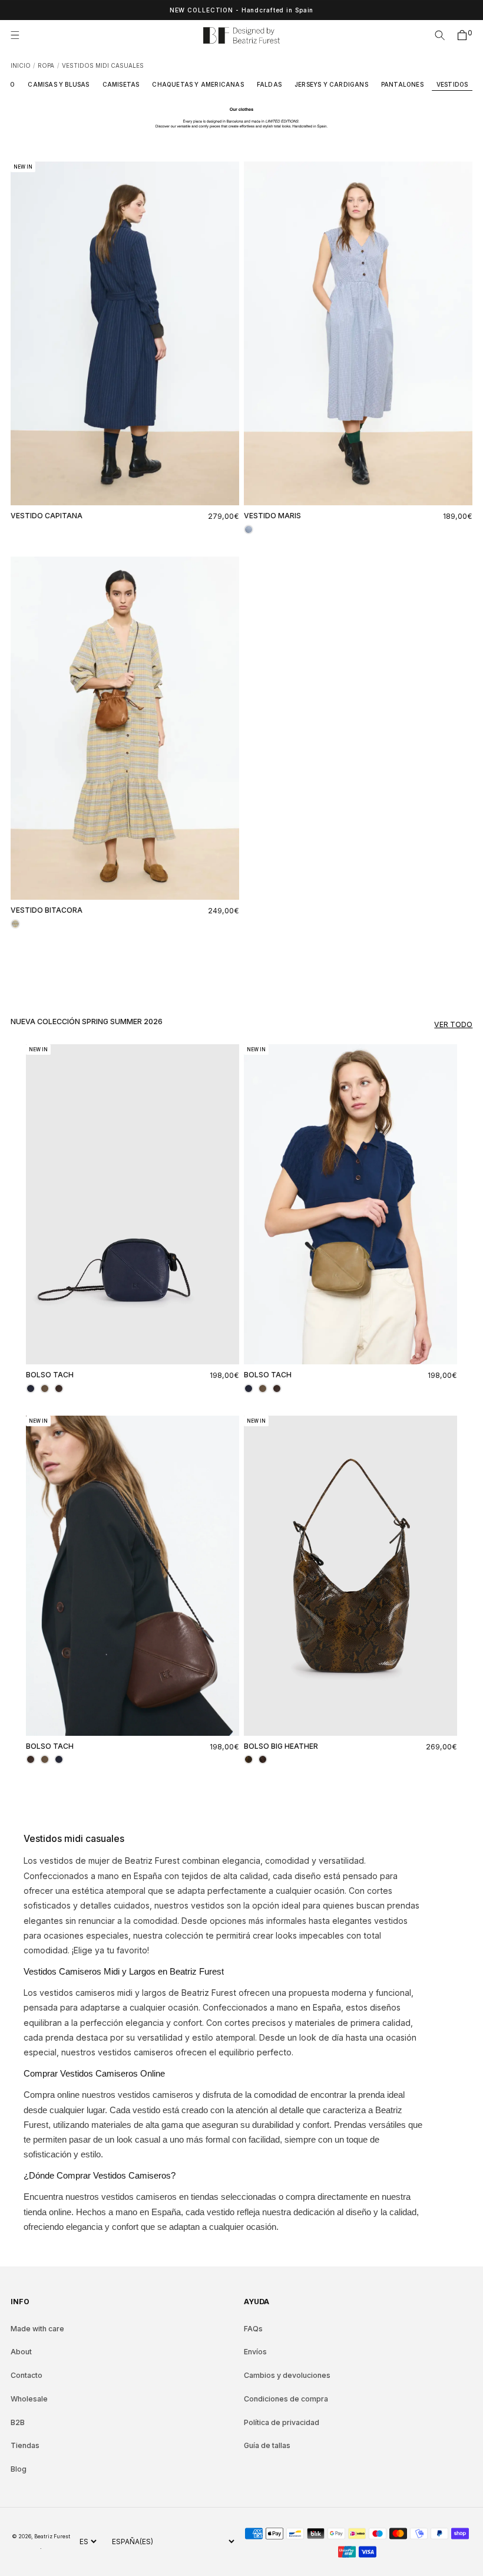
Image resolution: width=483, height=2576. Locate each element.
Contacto (27, 2375)
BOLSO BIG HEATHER (281, 1746)
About (21, 2352)
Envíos (255, 2352)
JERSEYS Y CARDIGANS (331, 84)
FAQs (253, 2329)
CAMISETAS (121, 84)
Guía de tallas (267, 2445)
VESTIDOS (452, 84)
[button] (19, 35)
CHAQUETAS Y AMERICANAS (198, 84)
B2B (18, 2422)
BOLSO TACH (50, 1375)
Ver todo (453, 1024)
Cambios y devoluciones (287, 2375)
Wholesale (29, 2399)
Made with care (37, 2329)
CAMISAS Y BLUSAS (58, 84)
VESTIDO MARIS (272, 516)
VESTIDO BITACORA (47, 910)
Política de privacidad (282, 2422)
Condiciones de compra (286, 2399)
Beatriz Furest (52, 2536)
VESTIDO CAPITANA (47, 516)
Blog (19, 2469)
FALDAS (269, 84)
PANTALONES (402, 84)
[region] (241, 10)
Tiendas (25, 2445)
